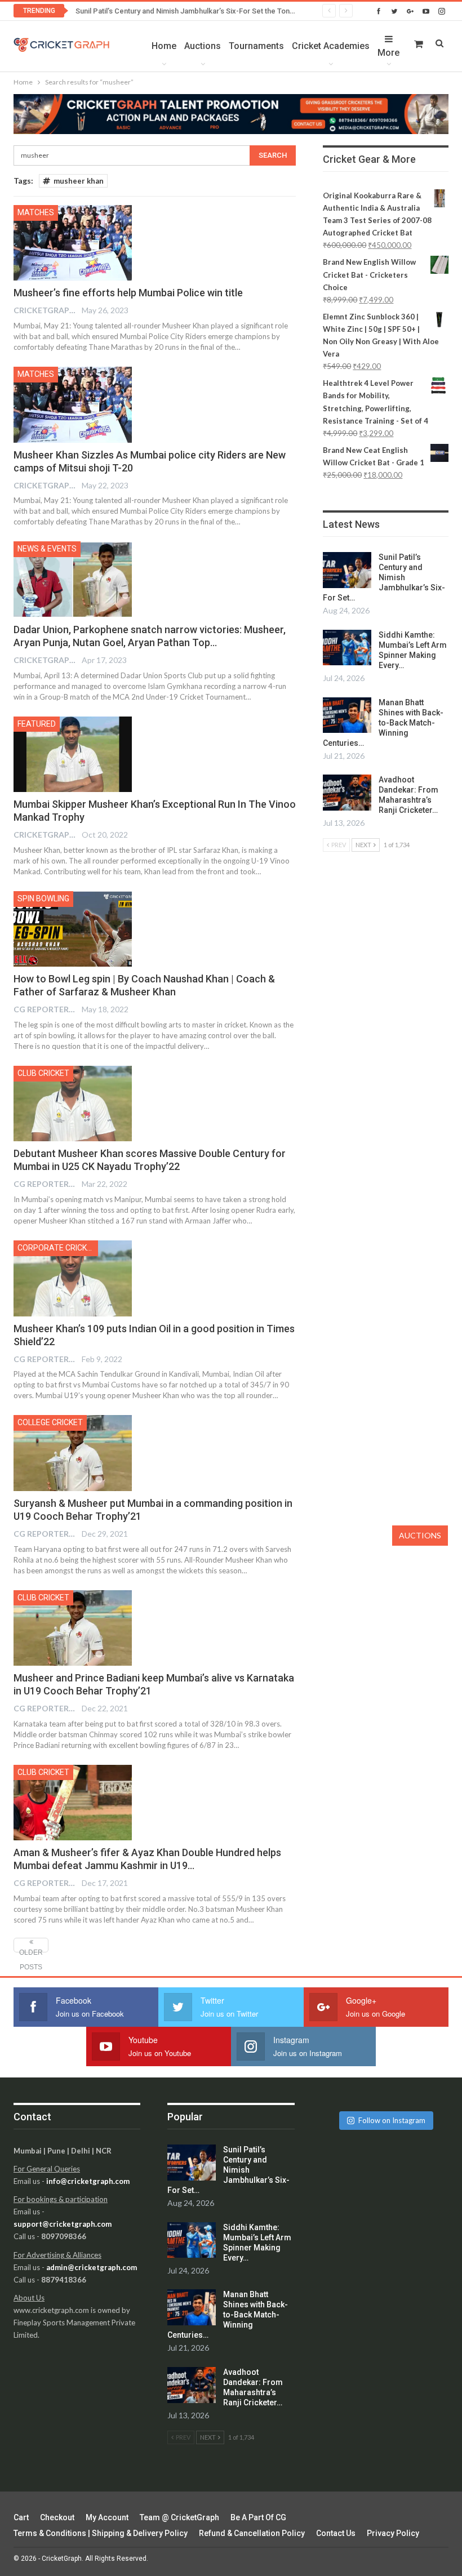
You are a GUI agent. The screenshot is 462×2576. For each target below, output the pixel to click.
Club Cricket (43, 1073)
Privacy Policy (393, 2533)
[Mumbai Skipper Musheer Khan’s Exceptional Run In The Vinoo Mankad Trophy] (73, 754)
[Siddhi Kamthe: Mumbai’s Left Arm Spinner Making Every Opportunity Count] (347, 648)
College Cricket (50, 1422)
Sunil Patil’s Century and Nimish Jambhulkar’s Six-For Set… (384, 577)
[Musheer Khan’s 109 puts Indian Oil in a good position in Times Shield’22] (73, 1278)
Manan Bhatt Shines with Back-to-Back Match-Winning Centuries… (383, 723)
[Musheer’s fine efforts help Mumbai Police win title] (73, 243)
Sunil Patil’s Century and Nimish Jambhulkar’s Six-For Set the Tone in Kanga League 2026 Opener (236, 11)
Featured (37, 724)
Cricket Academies (331, 46)
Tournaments (256, 46)
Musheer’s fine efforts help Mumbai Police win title (128, 293)
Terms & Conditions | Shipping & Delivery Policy (101, 2533)
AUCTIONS (420, 1535)
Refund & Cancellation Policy (252, 2533)
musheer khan (79, 181)
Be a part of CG (258, 2517)
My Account (107, 2517)
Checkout (57, 2517)
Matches (36, 212)
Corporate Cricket (57, 1248)
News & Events (47, 549)
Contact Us (336, 2533)
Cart (21, 2517)
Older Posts (31, 1950)
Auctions (203, 46)
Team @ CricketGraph (179, 2517)
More (388, 53)
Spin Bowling (43, 898)
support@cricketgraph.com (63, 2224)
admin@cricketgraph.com (92, 2267)
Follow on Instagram (392, 2120)
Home (164, 46)
